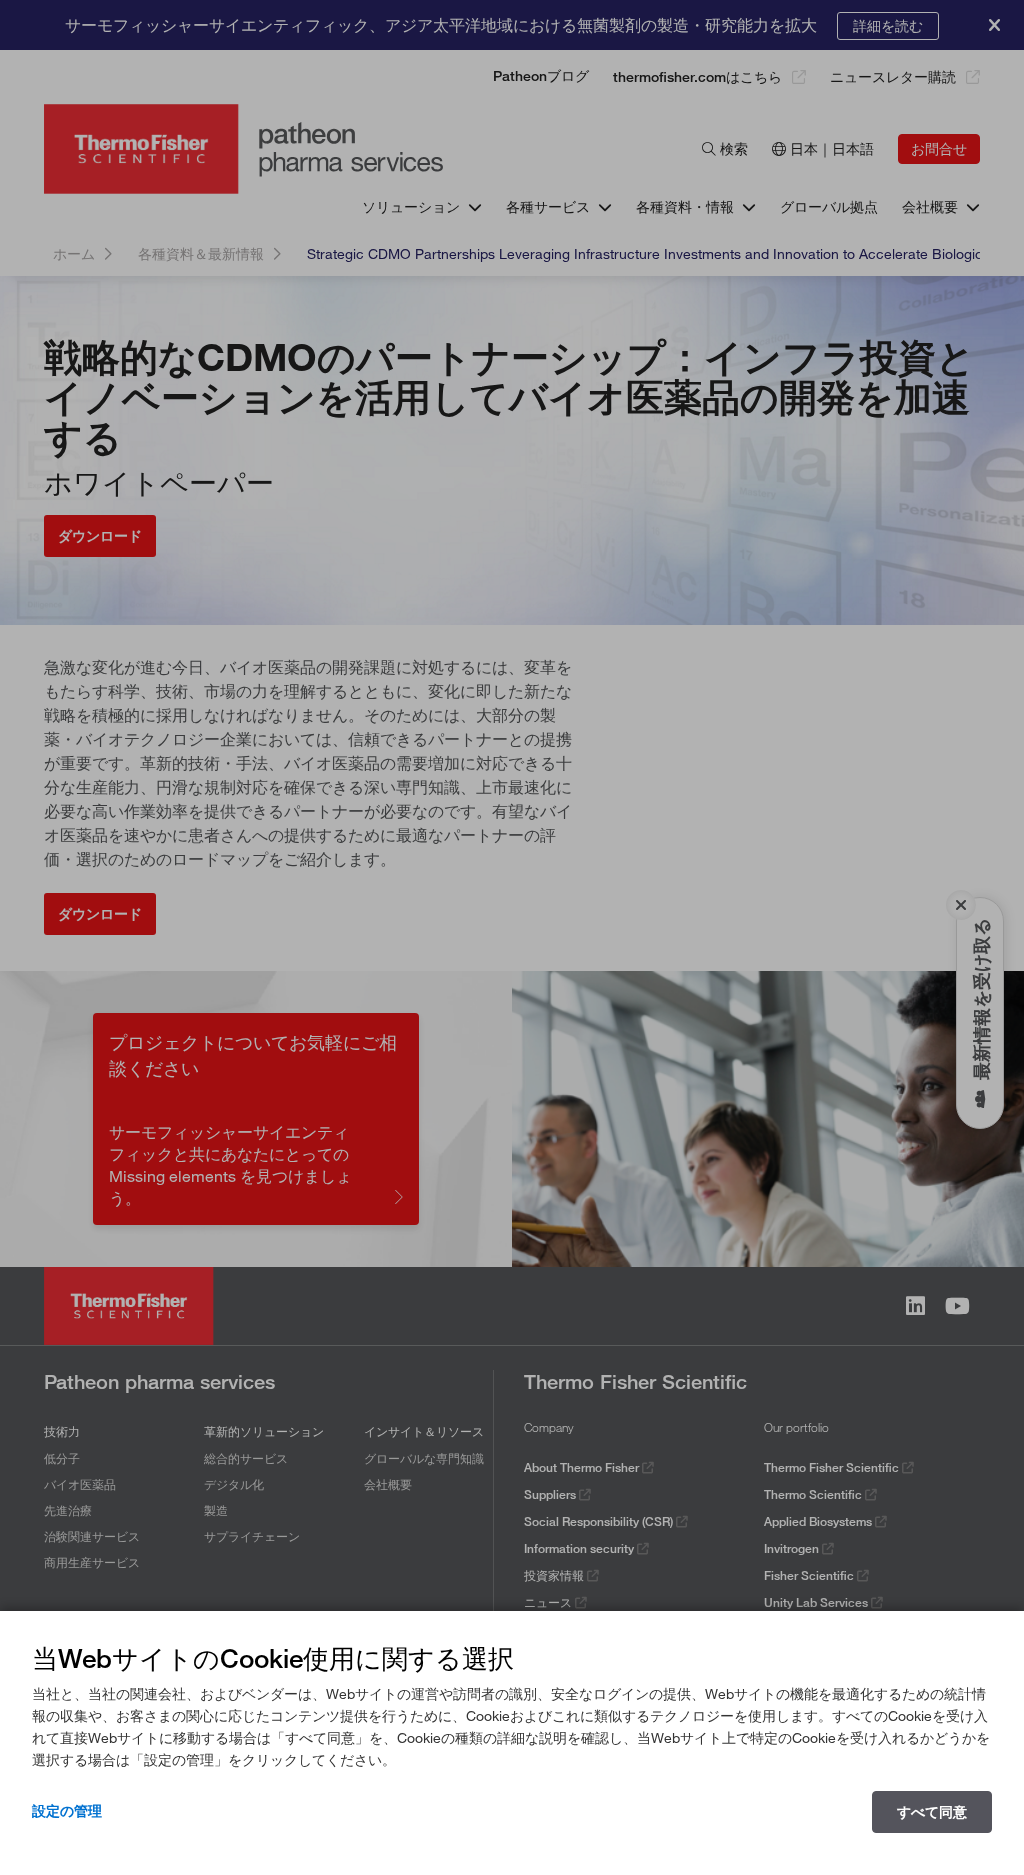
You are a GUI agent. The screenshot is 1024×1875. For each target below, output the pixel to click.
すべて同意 (932, 1812)
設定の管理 (67, 1811)
